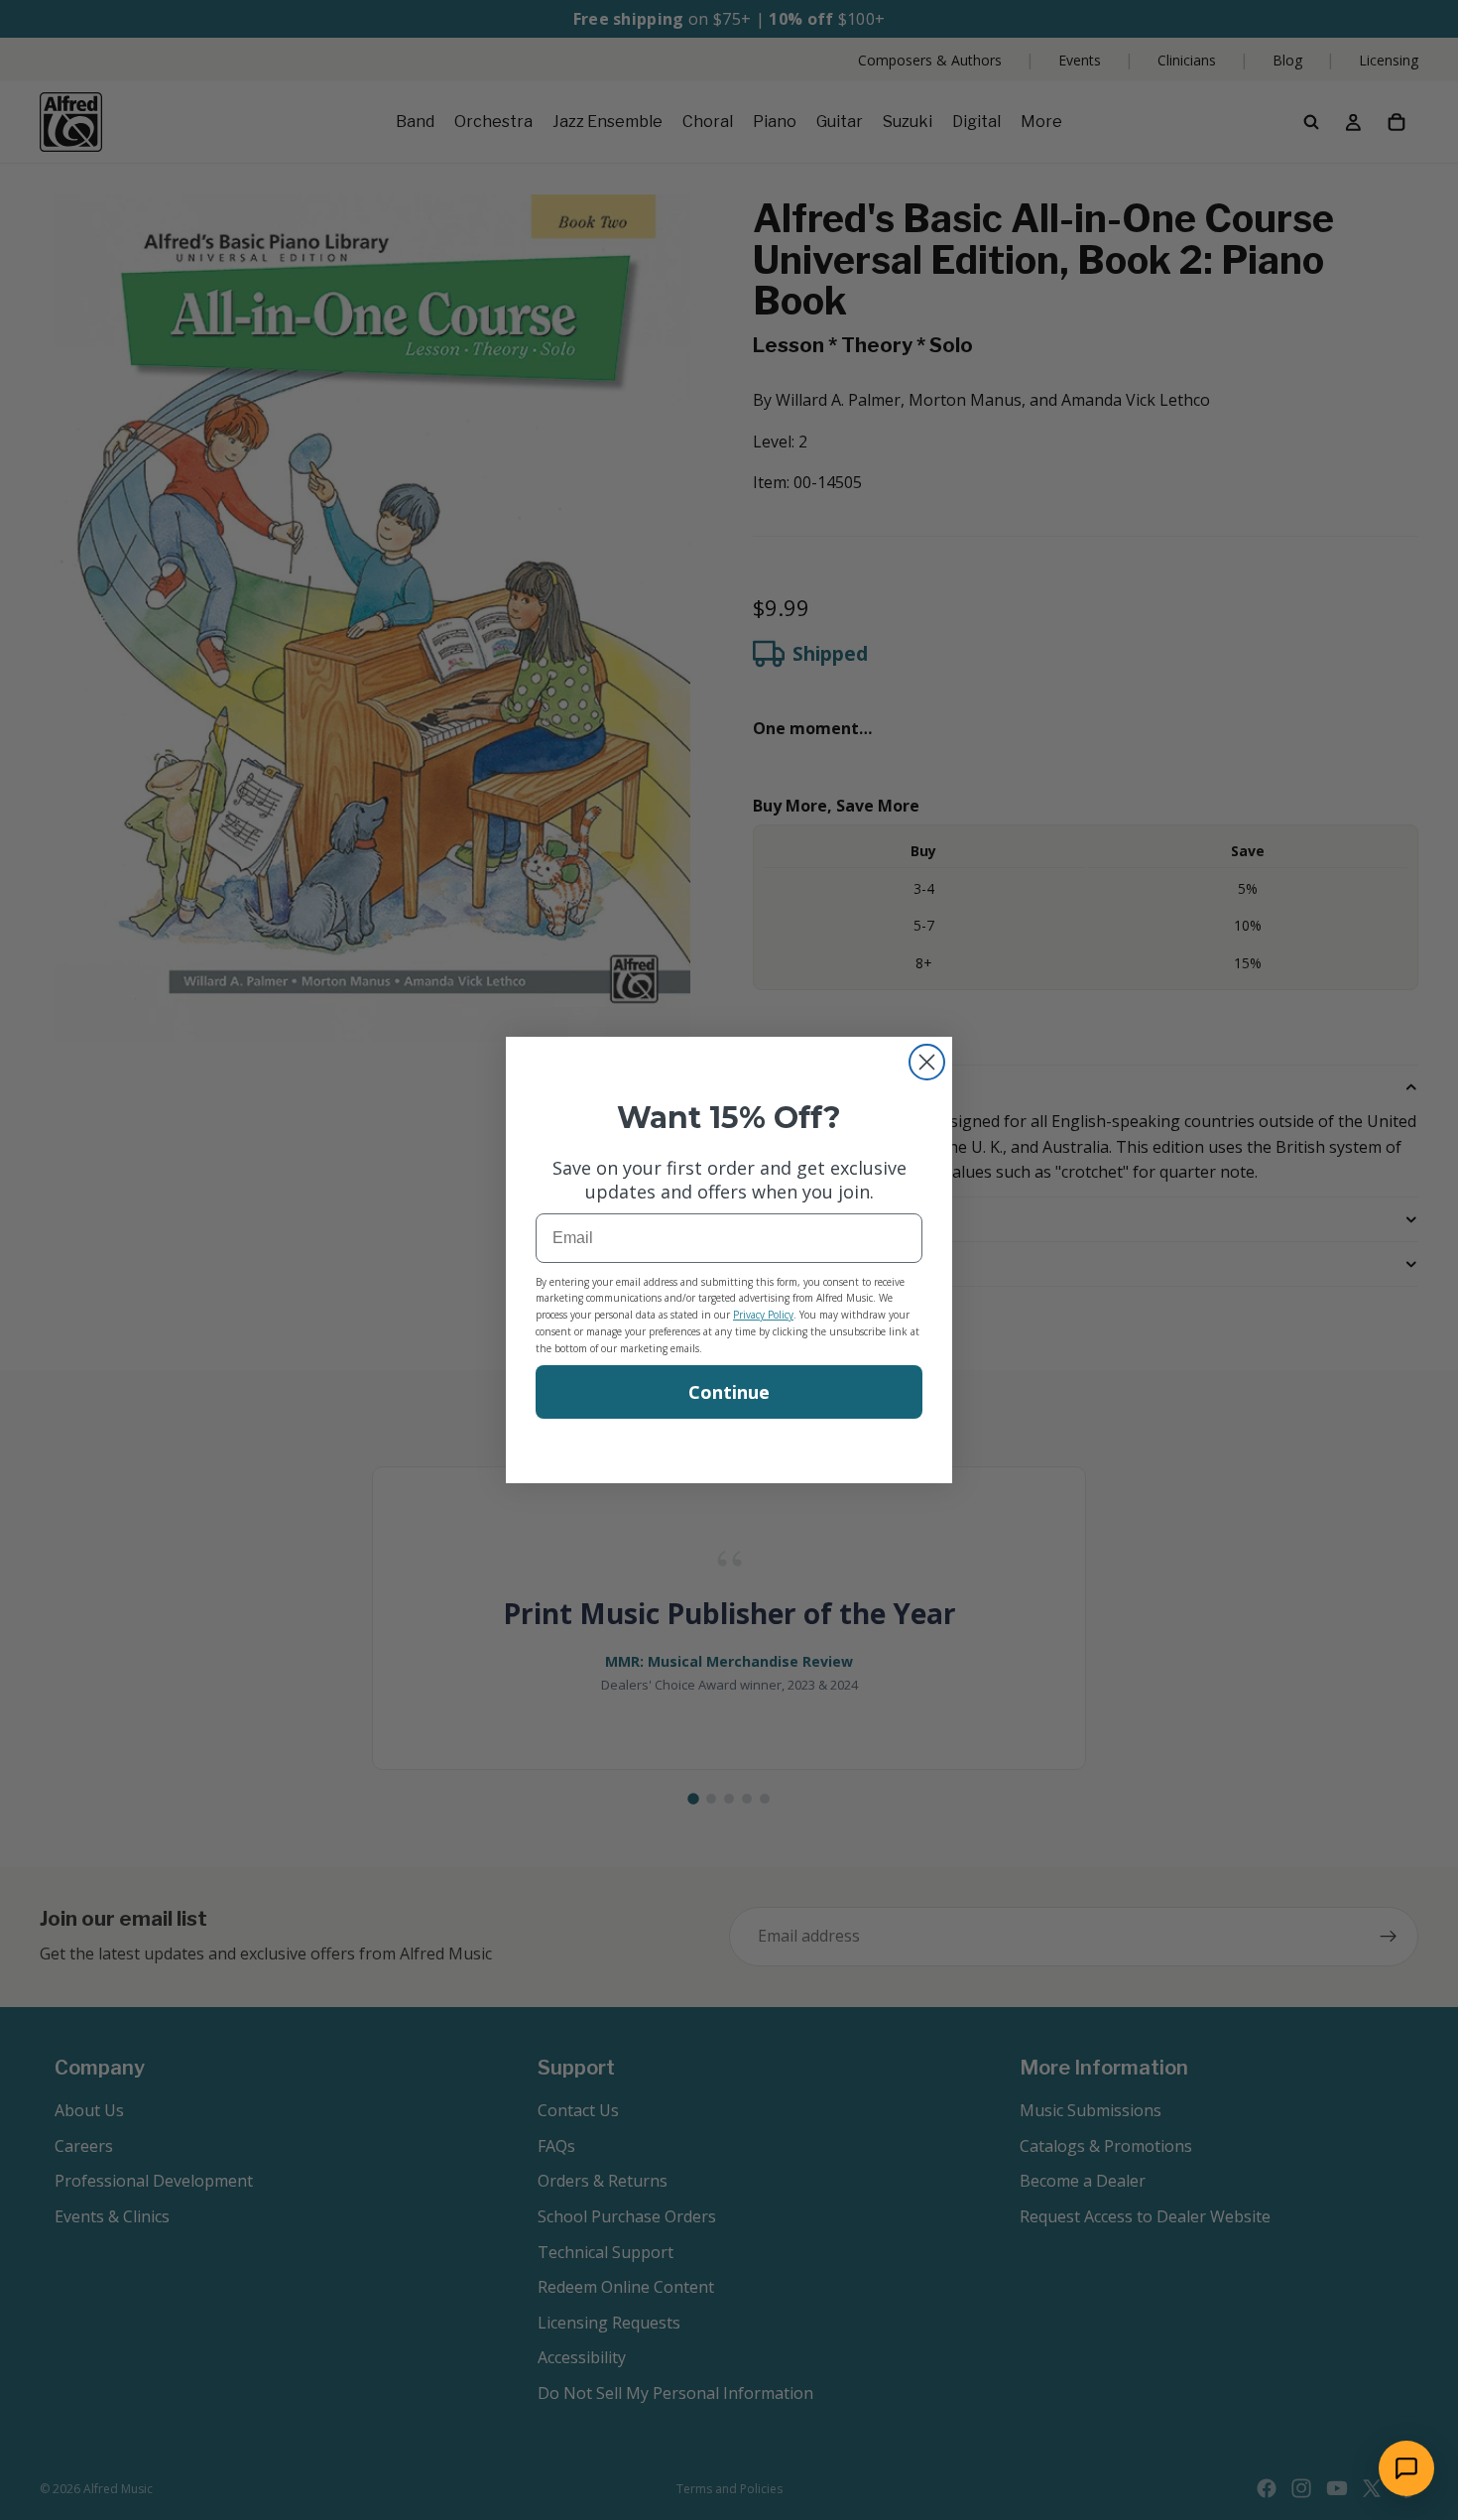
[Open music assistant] (1406, 2468)
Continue (729, 1392)
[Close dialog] (927, 1062)
